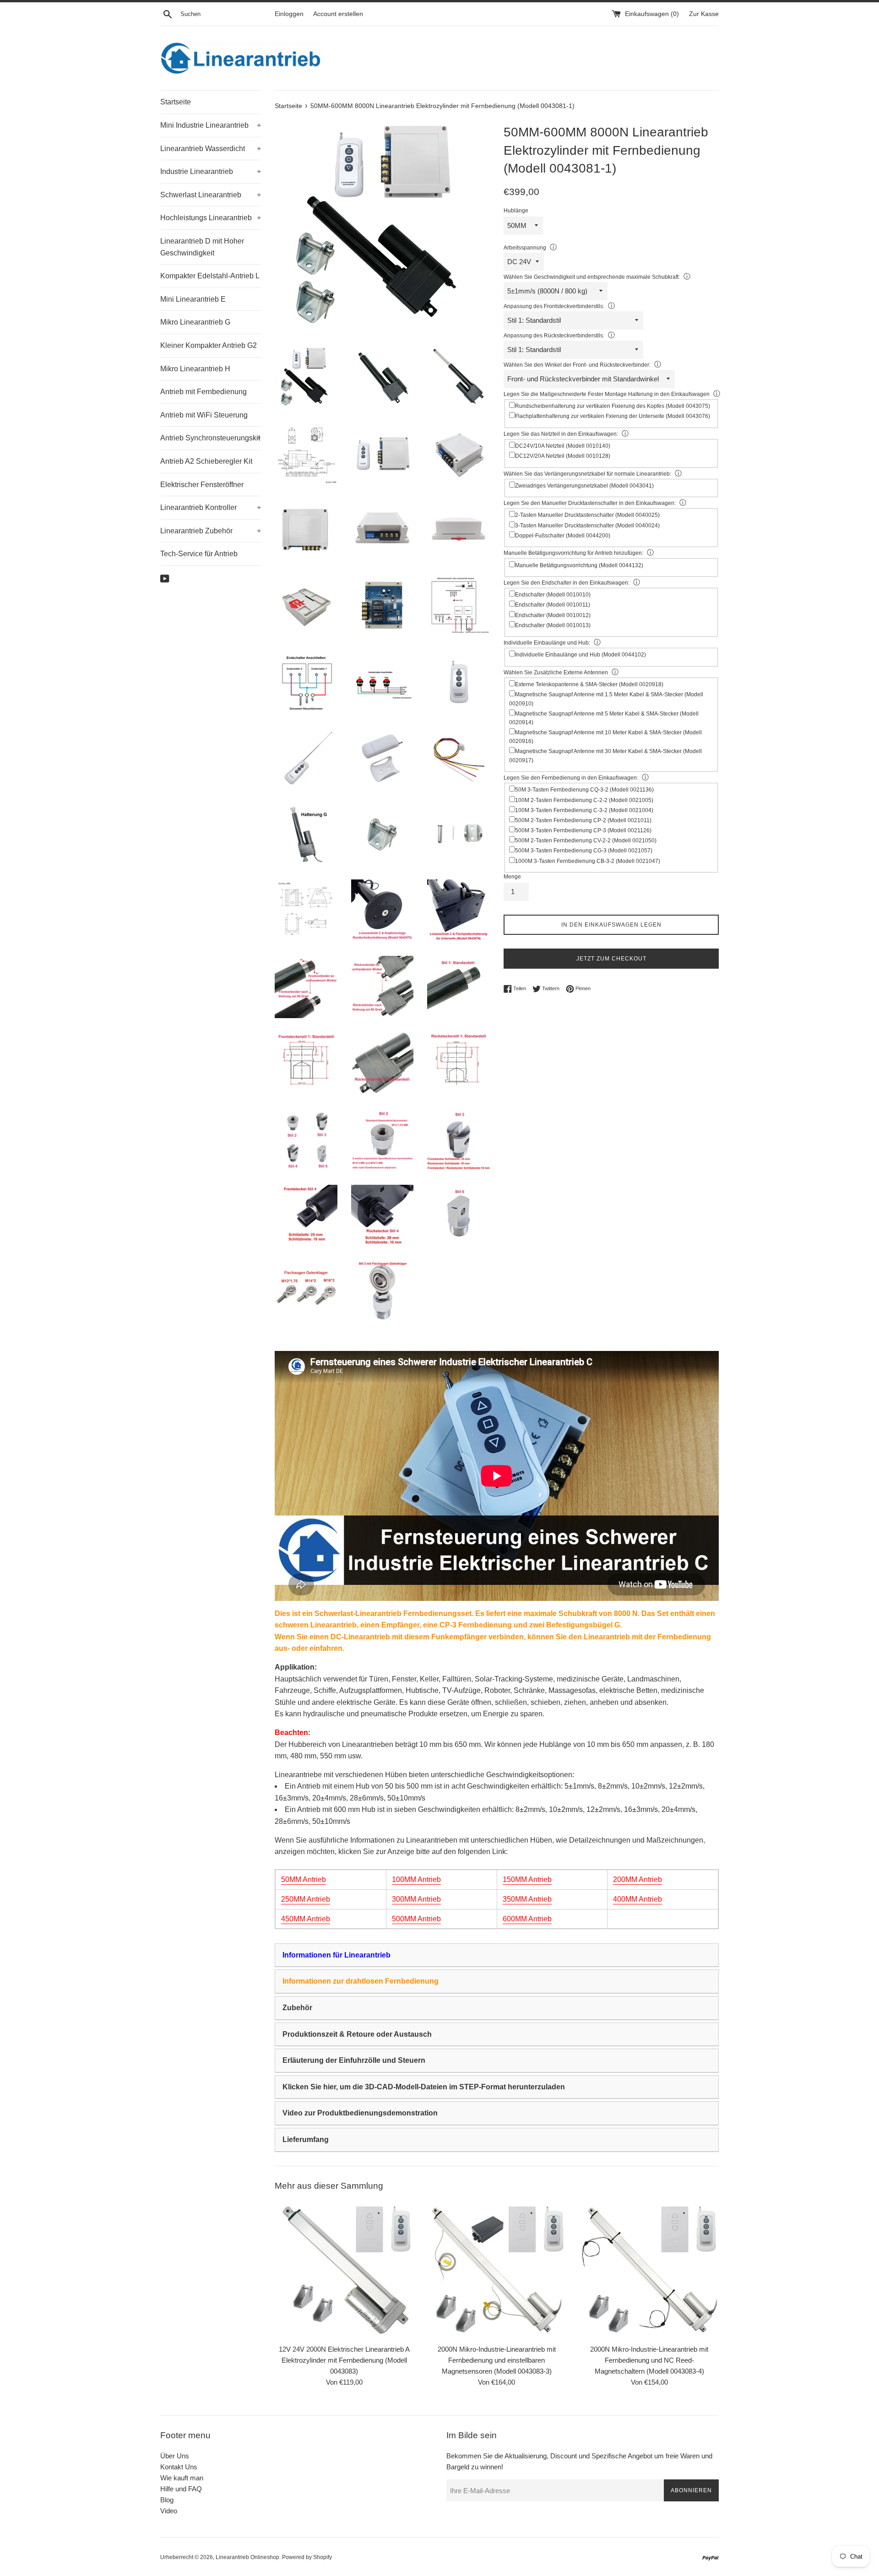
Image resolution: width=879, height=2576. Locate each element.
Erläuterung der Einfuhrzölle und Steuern (354, 2060)
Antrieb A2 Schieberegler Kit (206, 461)
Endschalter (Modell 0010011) (553, 605)
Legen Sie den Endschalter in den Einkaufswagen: (567, 583)
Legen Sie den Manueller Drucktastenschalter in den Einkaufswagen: (590, 503)
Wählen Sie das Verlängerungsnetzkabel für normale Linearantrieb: (587, 474)
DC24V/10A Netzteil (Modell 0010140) (563, 446)
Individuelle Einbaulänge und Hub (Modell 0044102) (581, 655)
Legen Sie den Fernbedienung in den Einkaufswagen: (571, 778)
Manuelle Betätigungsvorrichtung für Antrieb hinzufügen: (573, 553)
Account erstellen (338, 14)
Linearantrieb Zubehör (211, 531)
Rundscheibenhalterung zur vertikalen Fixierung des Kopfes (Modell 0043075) (613, 406)
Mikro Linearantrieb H (195, 369)
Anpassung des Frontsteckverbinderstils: (554, 306)
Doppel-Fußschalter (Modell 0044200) (563, 536)
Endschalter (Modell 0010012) (553, 615)
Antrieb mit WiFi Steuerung (204, 415)
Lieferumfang (306, 2139)
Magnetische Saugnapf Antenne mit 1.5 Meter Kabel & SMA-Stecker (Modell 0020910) (606, 699)
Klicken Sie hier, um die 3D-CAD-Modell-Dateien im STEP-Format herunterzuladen (424, 2087)
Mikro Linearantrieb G (195, 322)
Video (169, 2511)
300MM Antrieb (416, 1899)
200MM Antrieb (638, 1879)
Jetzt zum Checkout (611, 959)
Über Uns (175, 2456)
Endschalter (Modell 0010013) (553, 625)
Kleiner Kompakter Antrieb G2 (209, 345)
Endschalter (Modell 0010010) (553, 595)
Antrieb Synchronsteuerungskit (211, 438)
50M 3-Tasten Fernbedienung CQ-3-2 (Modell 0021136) (584, 790)
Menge (512, 877)
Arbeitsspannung (525, 248)
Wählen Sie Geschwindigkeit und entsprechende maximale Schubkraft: (592, 277)
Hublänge (516, 211)
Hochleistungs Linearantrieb (211, 218)
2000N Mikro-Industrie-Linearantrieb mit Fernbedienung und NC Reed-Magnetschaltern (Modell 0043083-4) (649, 2360)
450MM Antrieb (306, 1919)
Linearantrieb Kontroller (211, 507)
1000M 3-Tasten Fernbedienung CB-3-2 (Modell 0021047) (588, 861)
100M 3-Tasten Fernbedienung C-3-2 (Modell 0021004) (584, 810)
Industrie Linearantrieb (211, 171)
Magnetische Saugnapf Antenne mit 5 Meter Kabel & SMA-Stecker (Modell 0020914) (604, 718)
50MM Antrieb (304, 1879)
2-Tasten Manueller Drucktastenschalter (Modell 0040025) (587, 515)
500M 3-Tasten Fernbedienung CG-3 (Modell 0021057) (584, 851)
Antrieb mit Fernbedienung (203, 392)
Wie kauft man (182, 2478)
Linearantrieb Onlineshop (247, 2557)
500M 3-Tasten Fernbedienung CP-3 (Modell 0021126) (583, 830)
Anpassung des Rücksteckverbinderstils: (554, 336)
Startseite (176, 102)
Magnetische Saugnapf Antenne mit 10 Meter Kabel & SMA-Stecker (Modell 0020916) (605, 737)
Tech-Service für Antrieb (199, 554)
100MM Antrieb (416, 1879)
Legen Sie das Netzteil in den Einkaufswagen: (561, 434)
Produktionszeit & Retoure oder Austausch (357, 2034)
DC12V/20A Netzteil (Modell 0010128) (563, 456)
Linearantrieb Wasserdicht (211, 149)
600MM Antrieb (527, 1919)
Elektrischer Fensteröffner (202, 485)
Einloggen (289, 14)
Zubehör (297, 2008)
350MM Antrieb (527, 1899)
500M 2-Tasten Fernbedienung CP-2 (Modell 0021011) (583, 820)
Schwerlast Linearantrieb (211, 195)
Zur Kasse (704, 14)
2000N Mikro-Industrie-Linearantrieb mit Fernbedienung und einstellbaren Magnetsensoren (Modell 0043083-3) (497, 2360)
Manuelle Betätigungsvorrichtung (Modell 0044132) (579, 565)
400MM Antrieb (638, 1899)
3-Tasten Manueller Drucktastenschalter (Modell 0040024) (587, 526)
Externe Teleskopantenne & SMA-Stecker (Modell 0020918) (589, 684)
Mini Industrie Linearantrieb (211, 125)
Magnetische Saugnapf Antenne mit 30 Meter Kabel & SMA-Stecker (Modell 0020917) (605, 756)
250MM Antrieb (306, 1899)
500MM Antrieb (416, 1919)
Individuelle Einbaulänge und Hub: (547, 643)
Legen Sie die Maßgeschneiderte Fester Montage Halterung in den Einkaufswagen (607, 394)
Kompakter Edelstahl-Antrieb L (210, 276)
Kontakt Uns (179, 2467)
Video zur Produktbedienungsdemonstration (360, 2113)
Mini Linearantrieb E (193, 299)
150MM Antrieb (527, 1879)
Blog (167, 2500)
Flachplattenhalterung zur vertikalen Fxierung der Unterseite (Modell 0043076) (613, 416)
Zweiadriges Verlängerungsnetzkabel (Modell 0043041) (584, 486)
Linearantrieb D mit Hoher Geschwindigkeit (202, 247)
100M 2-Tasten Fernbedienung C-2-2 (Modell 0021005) (584, 800)
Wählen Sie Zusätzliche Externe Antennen (556, 672)
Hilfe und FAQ (181, 2489)
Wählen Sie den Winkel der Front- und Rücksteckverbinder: (577, 365)
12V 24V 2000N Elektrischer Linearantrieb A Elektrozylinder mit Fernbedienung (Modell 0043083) (344, 2360)
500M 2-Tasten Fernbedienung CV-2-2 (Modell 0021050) (586, 841)
